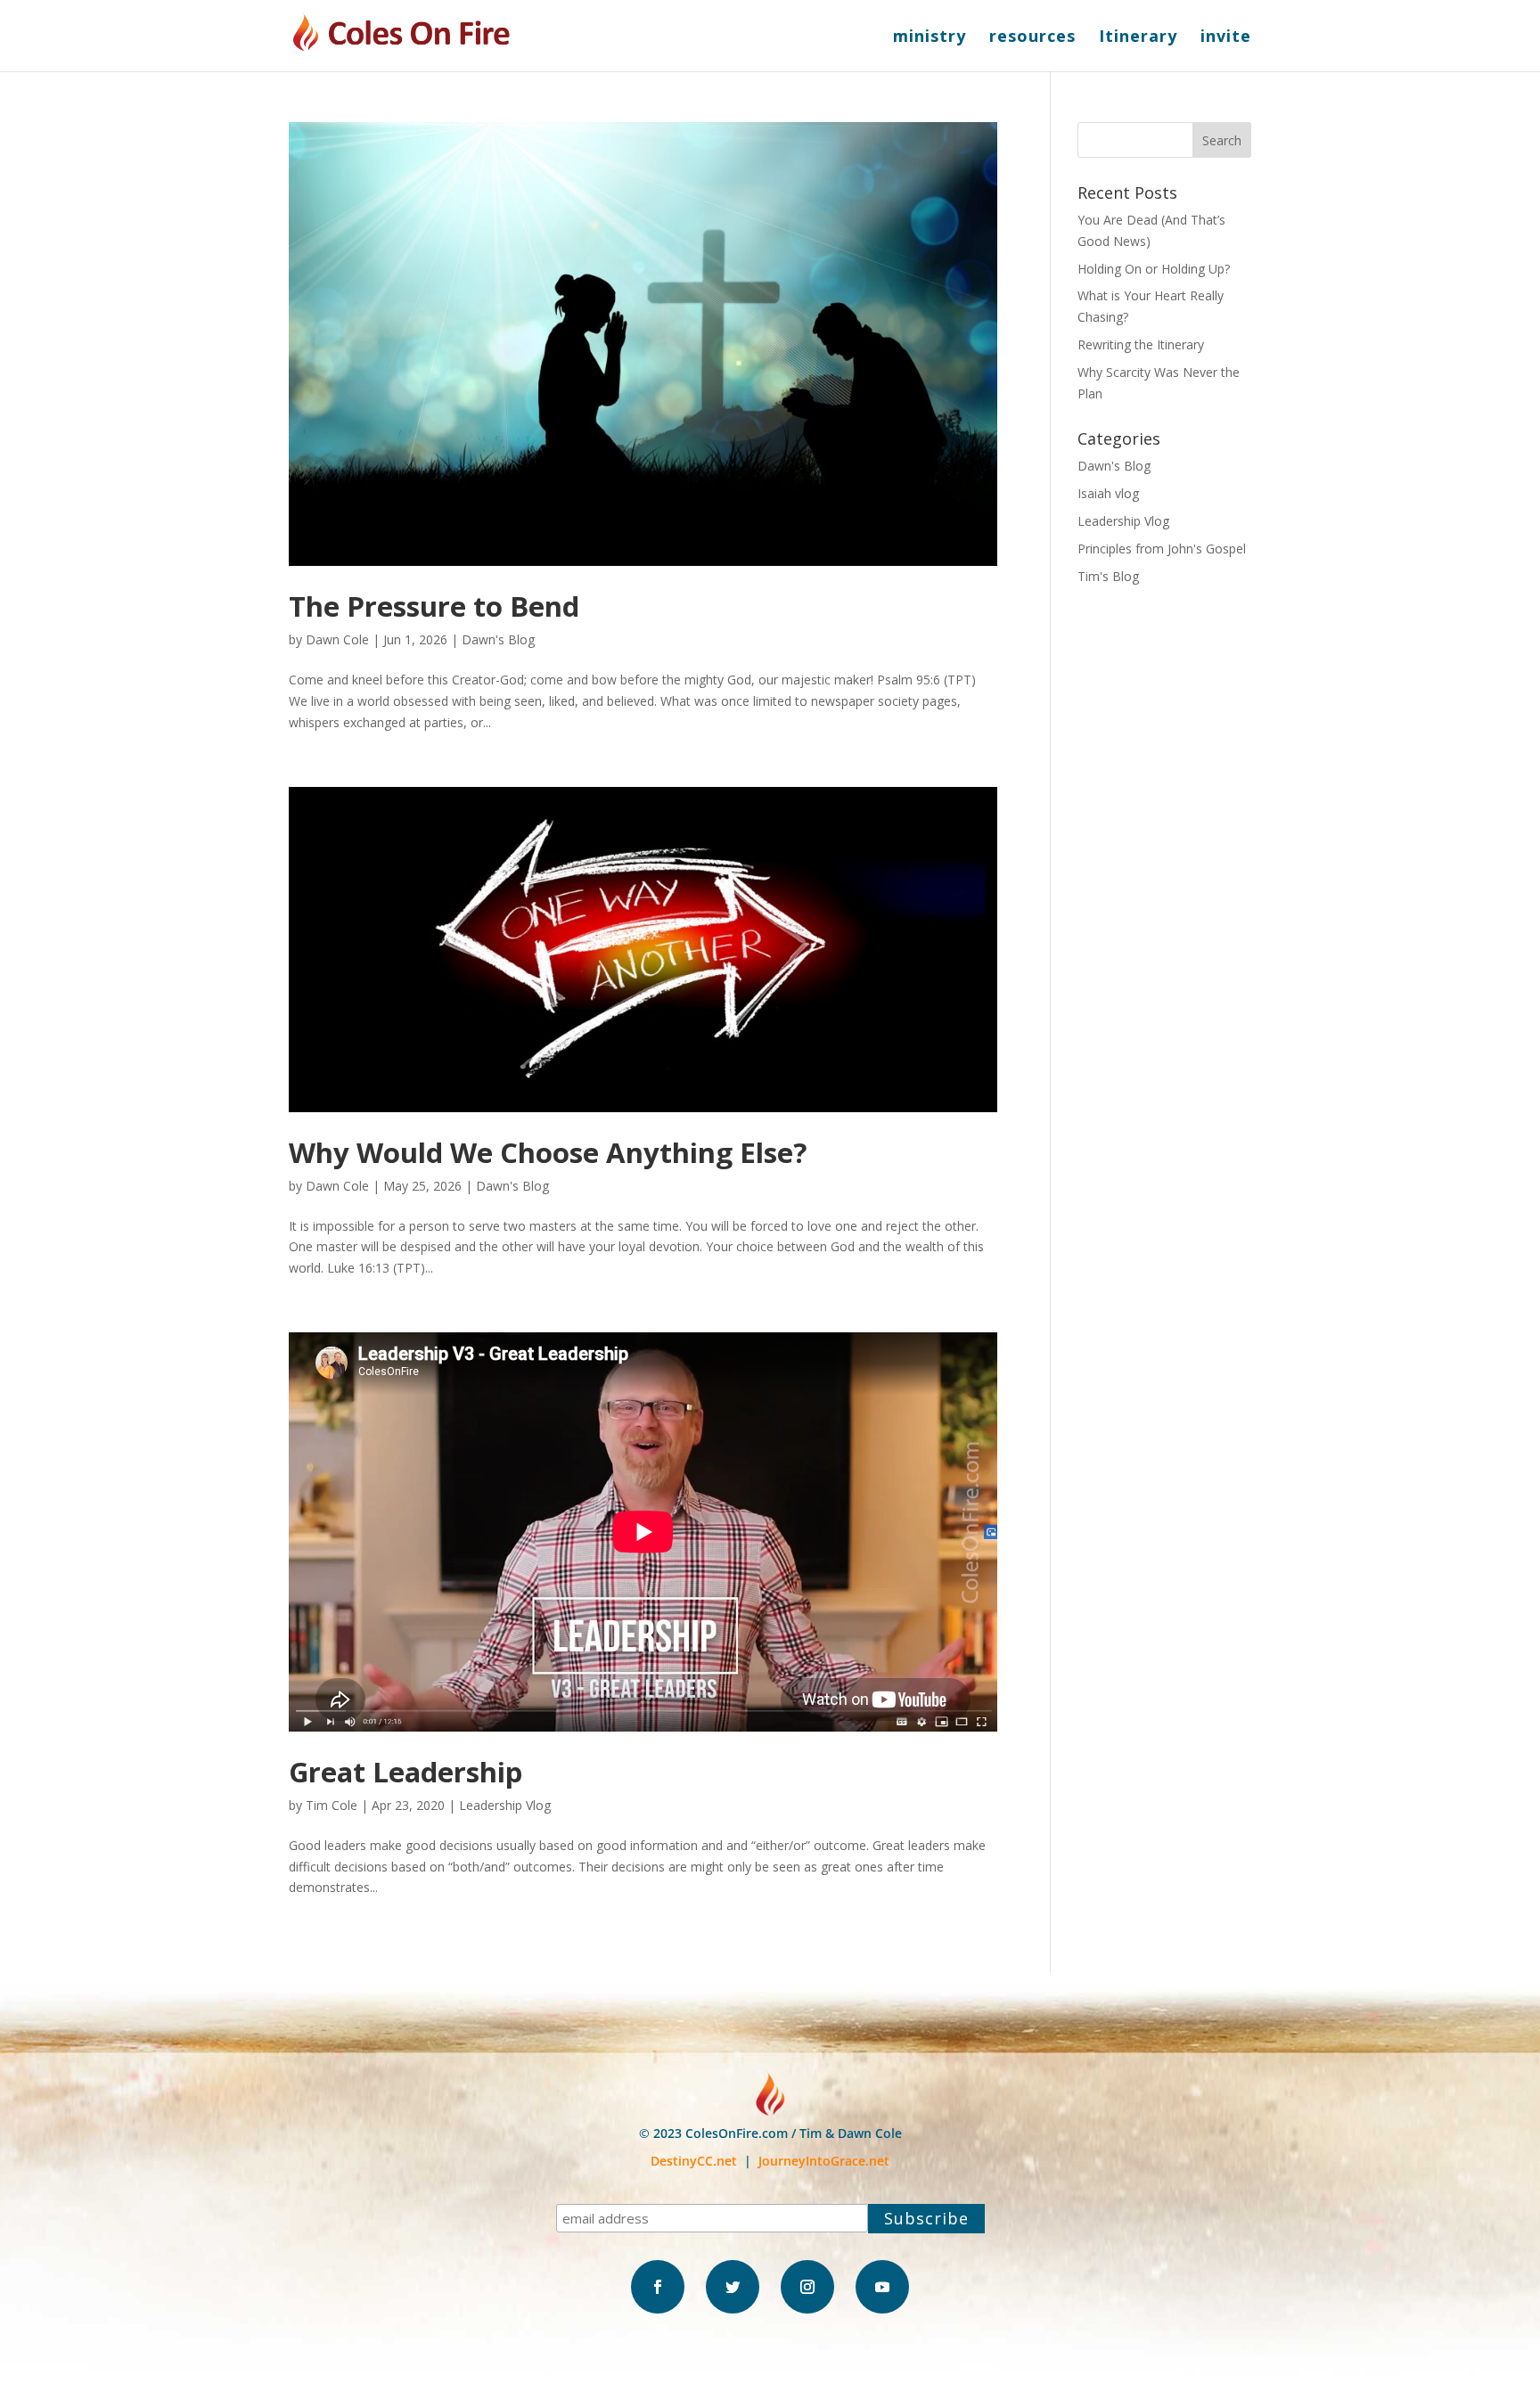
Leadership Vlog (505, 1805)
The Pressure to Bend (434, 606)
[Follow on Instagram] (807, 2287)
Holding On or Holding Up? (1154, 269)
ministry (930, 38)
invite (1226, 38)
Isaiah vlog (1108, 493)
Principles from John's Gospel (1162, 549)
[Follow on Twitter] (733, 2287)
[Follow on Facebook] (658, 2287)
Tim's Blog (1108, 576)
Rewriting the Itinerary (1141, 344)
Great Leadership (405, 1772)
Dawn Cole (337, 639)
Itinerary (1138, 38)
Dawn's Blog (498, 639)
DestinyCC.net (694, 2161)
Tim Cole (332, 1805)
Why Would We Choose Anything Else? (548, 1152)
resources (1032, 38)
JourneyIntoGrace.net (824, 2161)
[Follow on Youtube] (882, 2287)
